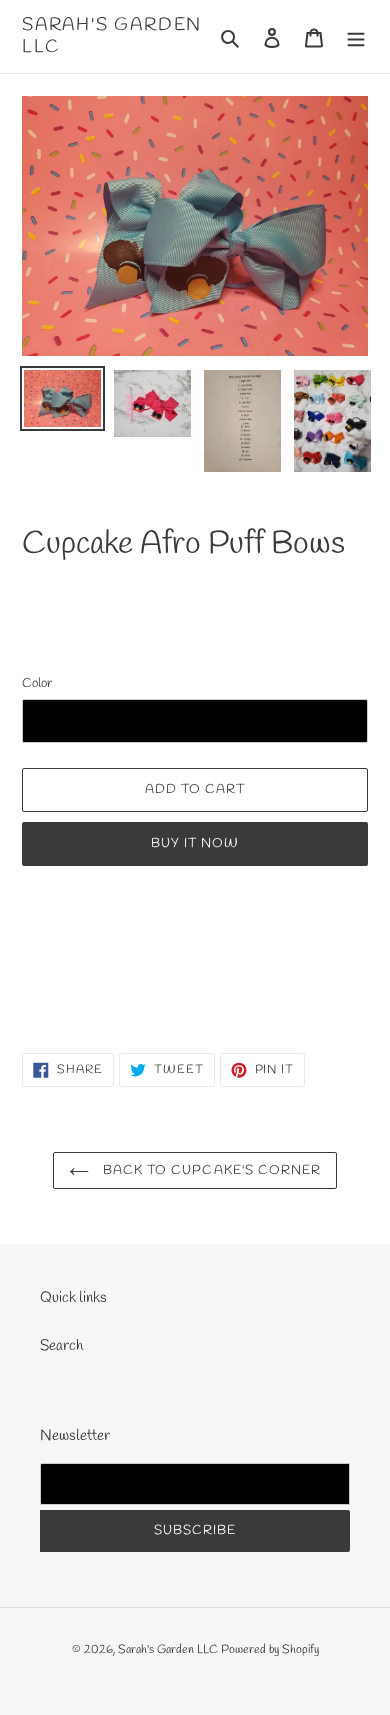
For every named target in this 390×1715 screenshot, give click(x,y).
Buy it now (195, 843)
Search (61, 1346)
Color (37, 683)
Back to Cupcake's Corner (210, 1170)
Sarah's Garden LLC (112, 36)
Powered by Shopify (270, 1650)
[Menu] (356, 36)
